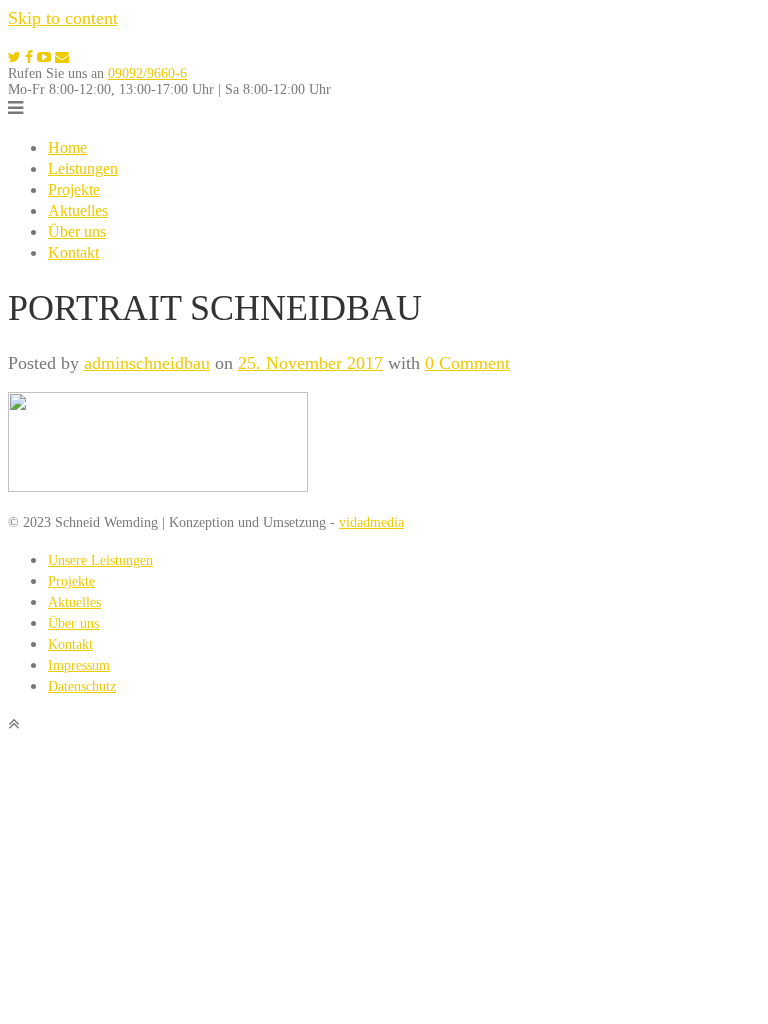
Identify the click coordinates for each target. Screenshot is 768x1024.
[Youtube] (44, 57)
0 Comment (467, 363)
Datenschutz (82, 686)
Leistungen (83, 168)
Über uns (77, 231)
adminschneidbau (147, 363)
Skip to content (63, 18)
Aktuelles (78, 210)
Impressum (79, 665)
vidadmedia (371, 522)
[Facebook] (29, 57)
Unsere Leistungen (100, 560)
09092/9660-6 (147, 73)
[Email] (62, 57)
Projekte (74, 189)
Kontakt (73, 252)
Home (67, 147)
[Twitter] (14, 57)
